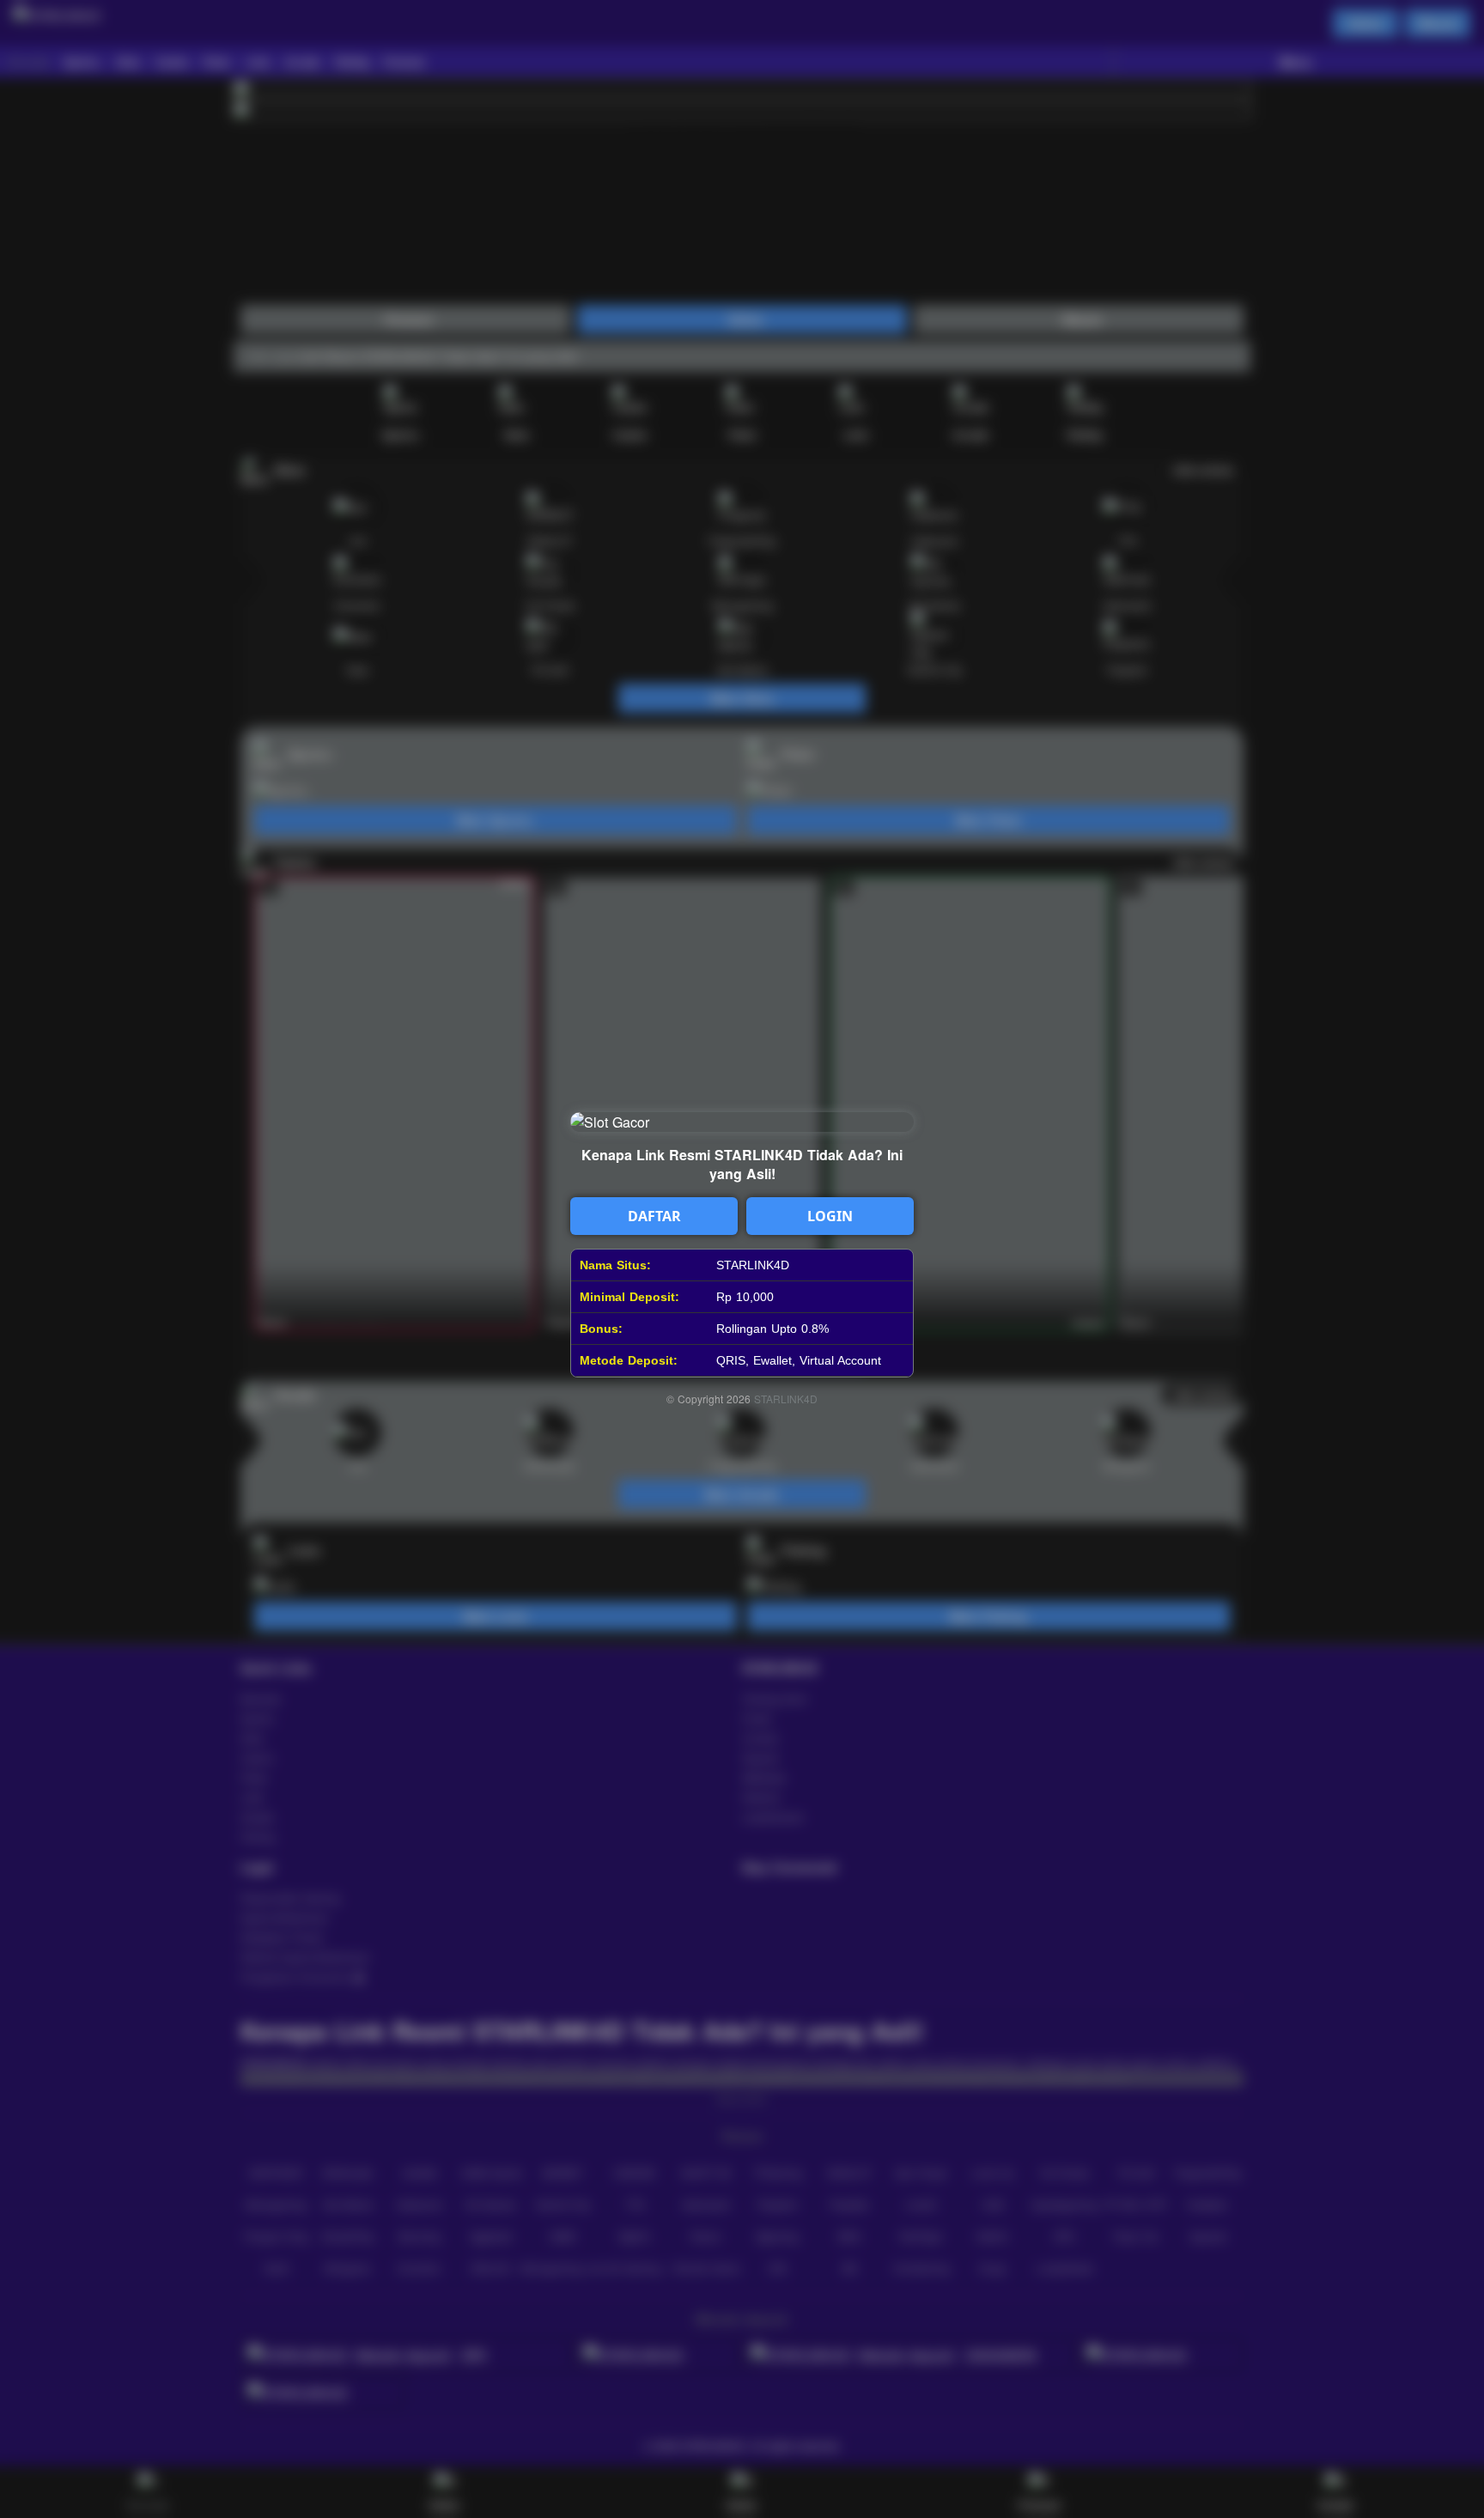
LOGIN (830, 1216)
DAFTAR (654, 1216)
